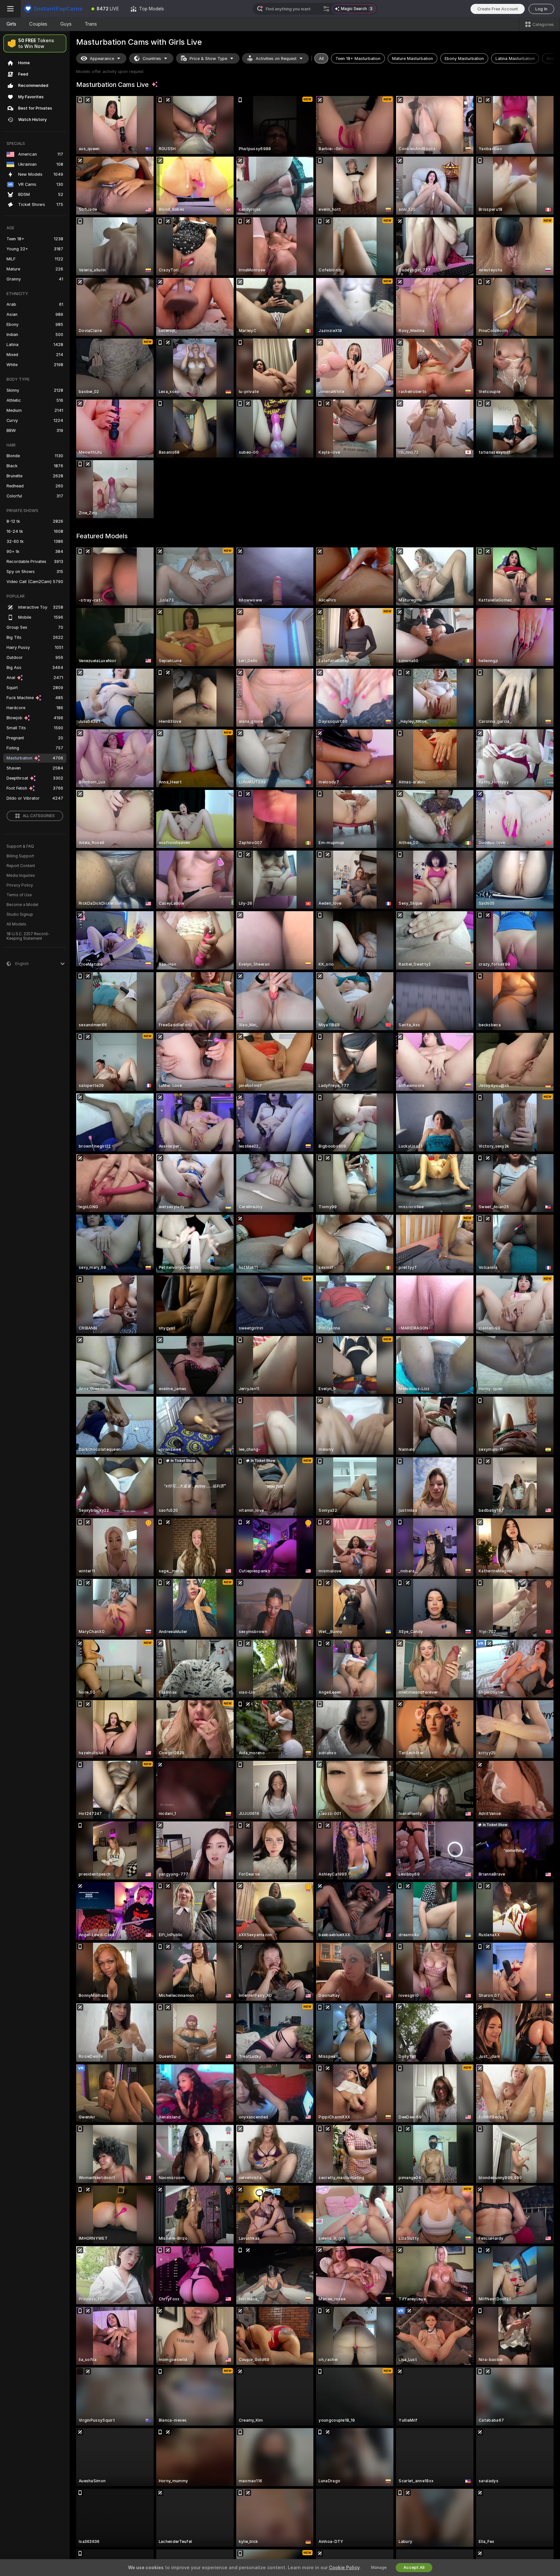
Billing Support (20, 856)
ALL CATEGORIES (39, 816)
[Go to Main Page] (53, 9)
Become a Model (22, 905)
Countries (152, 59)
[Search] (326, 9)
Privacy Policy (20, 885)
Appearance (102, 59)
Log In (541, 9)
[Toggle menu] (10, 9)
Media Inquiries (21, 876)
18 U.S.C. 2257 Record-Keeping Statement (28, 936)
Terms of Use (19, 895)
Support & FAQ (20, 846)
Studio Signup (20, 914)
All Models (16, 924)
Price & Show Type (208, 59)
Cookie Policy (344, 2568)
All (321, 59)
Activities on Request (276, 59)
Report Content (21, 866)
